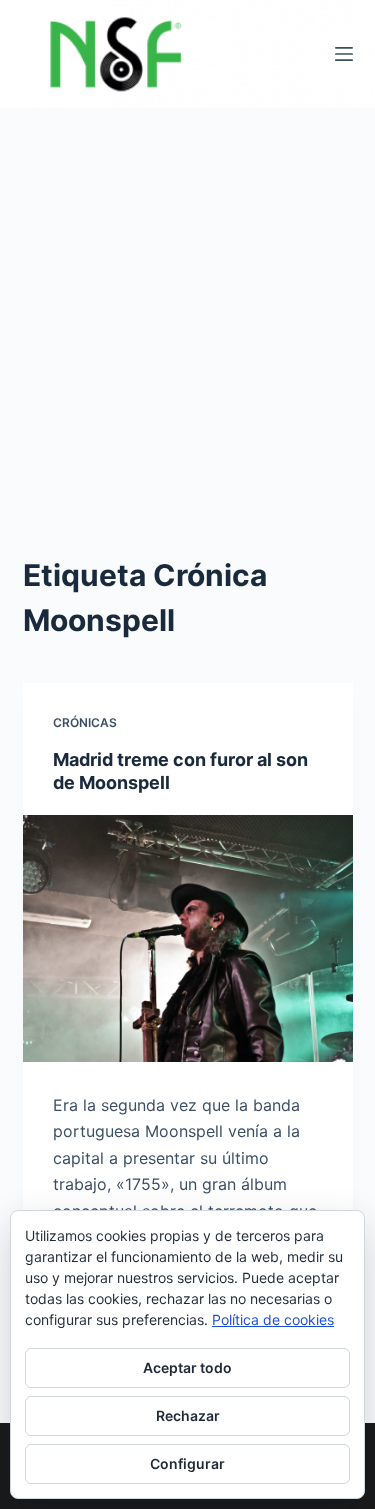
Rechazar (188, 1415)
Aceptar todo (187, 1367)
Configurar (187, 1463)
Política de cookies (273, 1319)
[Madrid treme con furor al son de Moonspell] (188, 939)
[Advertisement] (187, 305)
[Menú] (344, 54)
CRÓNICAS (85, 722)
